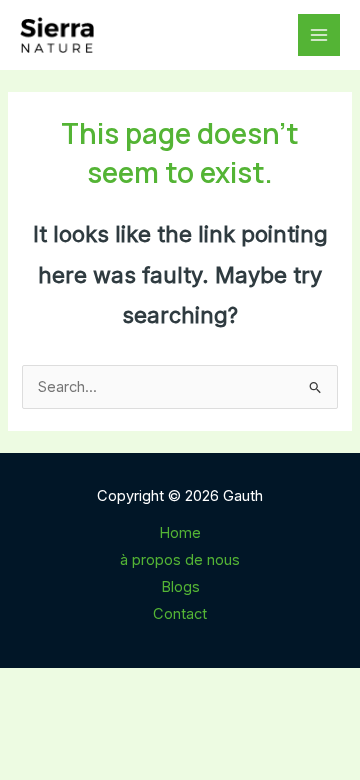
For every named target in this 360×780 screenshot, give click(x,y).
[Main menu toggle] (319, 35)
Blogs (180, 587)
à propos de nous (180, 560)
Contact (180, 614)
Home (180, 533)
